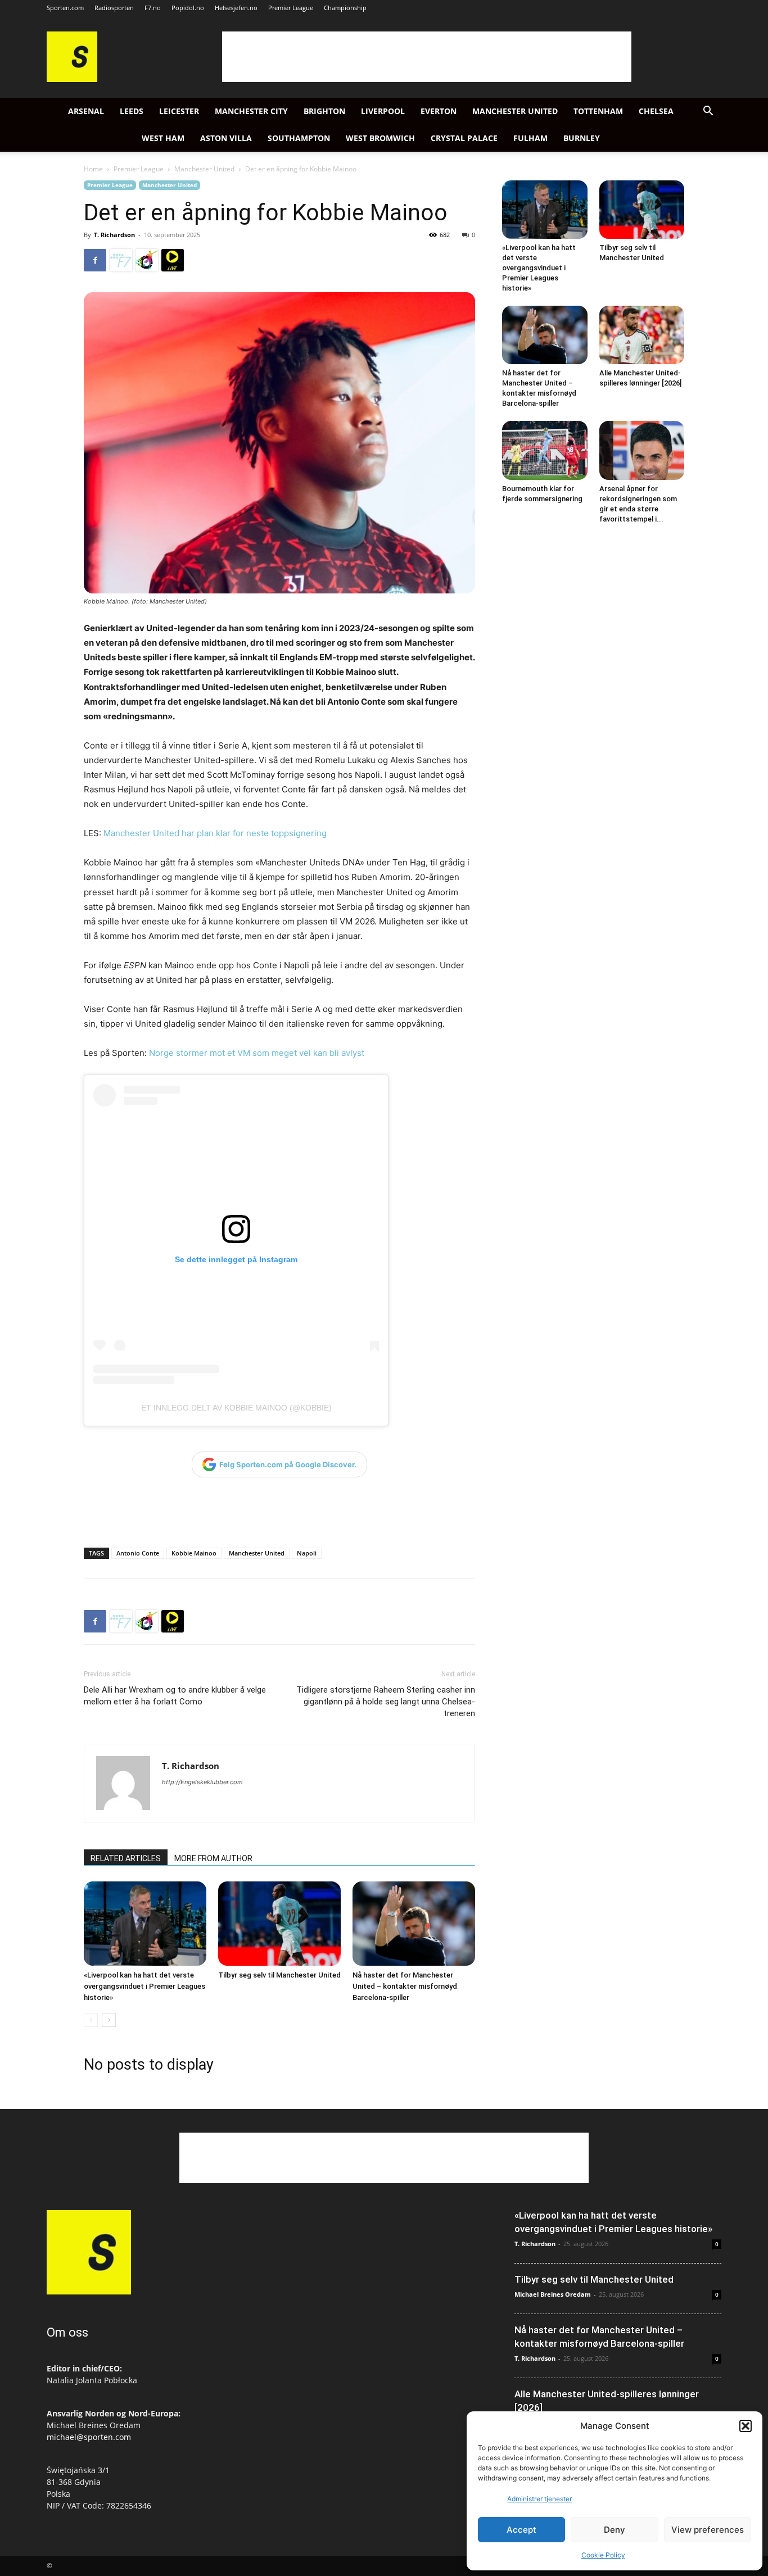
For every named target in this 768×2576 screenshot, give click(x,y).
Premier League (291, 8)
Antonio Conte (138, 1553)
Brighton (324, 111)
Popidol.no (188, 8)
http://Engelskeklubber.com (202, 1782)
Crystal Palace (464, 138)
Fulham (530, 138)
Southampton (299, 138)
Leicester (179, 111)
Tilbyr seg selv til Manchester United (279, 1975)
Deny (615, 2530)
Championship (345, 8)
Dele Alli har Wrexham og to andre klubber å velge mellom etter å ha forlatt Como (175, 1696)
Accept (521, 2530)
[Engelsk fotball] (72, 79)
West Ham (163, 138)
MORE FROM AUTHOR (213, 1858)
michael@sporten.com (89, 2437)
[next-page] (109, 2020)
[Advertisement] (427, 57)
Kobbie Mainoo (194, 1553)
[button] (746, 2426)
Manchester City (251, 111)
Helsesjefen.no (236, 8)
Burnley (582, 138)
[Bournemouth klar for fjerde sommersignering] (545, 450)
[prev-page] (91, 2020)
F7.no (153, 8)
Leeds (132, 111)
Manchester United (515, 111)
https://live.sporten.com (173, 260)
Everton (439, 111)
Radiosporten (114, 8)
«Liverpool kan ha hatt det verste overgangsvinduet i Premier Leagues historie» (144, 1986)
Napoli (307, 1553)
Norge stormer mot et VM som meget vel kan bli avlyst (257, 1053)
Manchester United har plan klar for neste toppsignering (215, 833)
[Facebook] (95, 260)
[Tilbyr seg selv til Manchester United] (279, 1924)
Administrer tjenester (539, 2499)
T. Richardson (114, 235)
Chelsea (656, 111)
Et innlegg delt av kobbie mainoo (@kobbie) (236, 1408)
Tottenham (598, 111)
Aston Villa (226, 138)
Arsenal (86, 111)
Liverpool (383, 111)
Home (93, 169)
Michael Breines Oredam (553, 2294)
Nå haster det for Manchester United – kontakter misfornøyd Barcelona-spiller (405, 1986)
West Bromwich (380, 138)
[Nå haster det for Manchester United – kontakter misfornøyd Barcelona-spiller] (414, 1924)
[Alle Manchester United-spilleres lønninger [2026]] (642, 335)
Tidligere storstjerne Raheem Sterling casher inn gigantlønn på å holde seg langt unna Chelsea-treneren (386, 1702)
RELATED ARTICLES (126, 1858)
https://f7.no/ (121, 260)
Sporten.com (65, 8)
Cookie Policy (603, 2555)
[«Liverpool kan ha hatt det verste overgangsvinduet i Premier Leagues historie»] (145, 1924)
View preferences (708, 2530)
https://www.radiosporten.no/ (147, 260)
